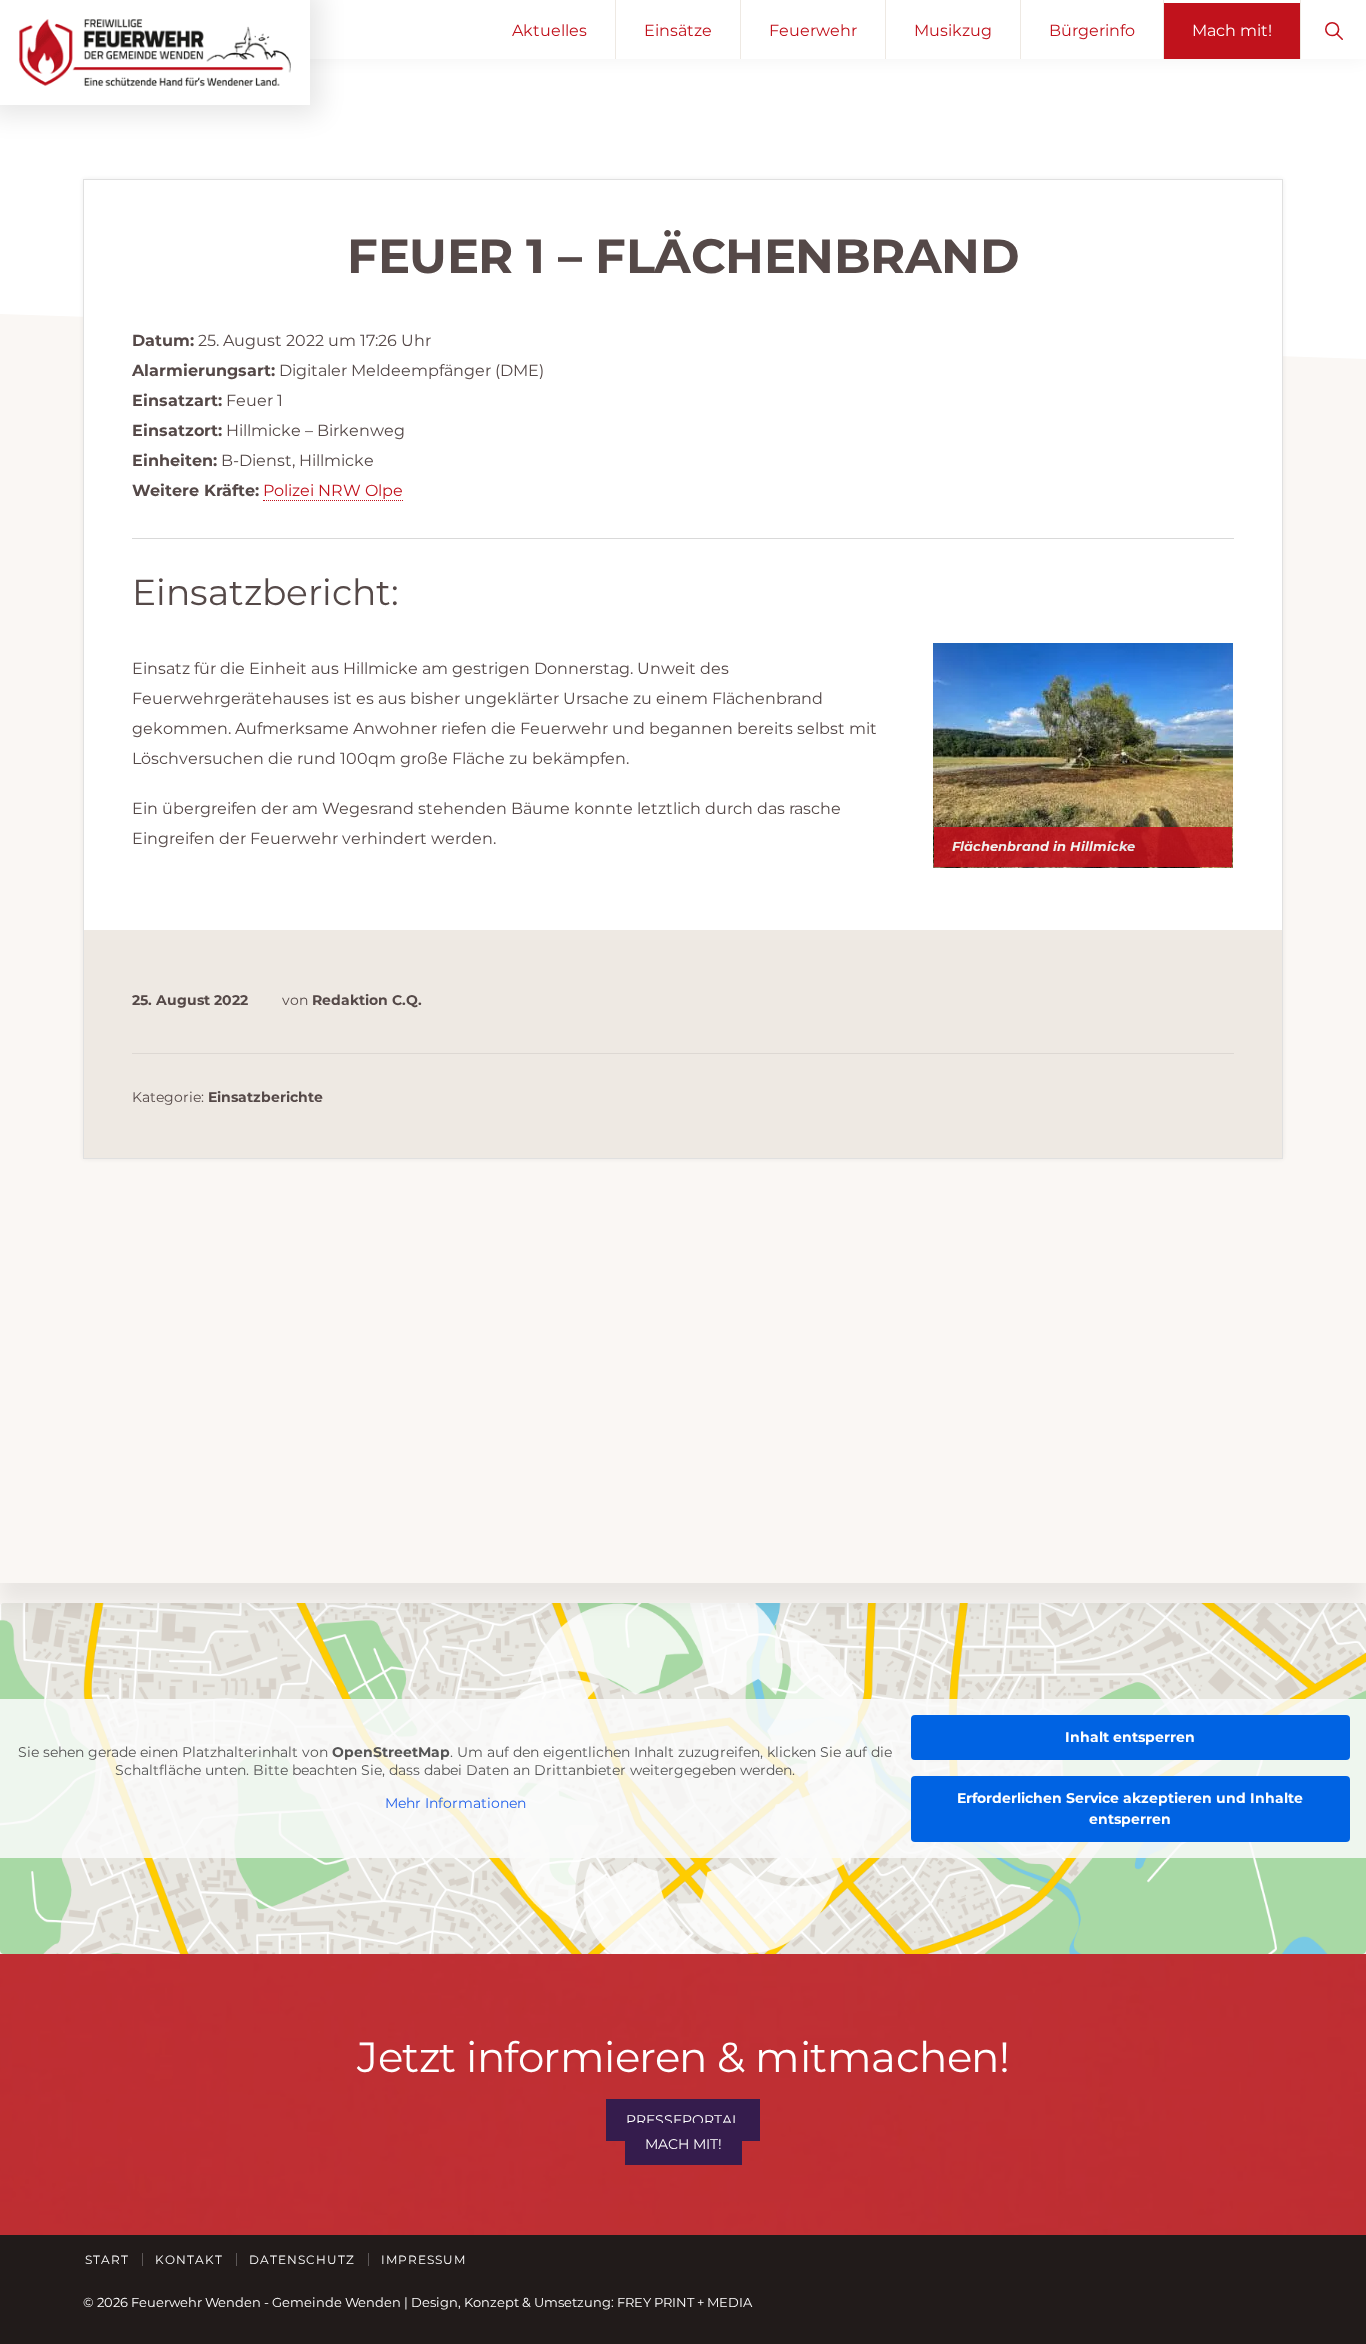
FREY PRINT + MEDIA (684, 2302)
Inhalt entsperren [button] (1130, 1737)
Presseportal (683, 2120)
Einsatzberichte (265, 1097)
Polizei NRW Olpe (333, 490)
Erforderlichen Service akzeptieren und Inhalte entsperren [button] (1130, 1808)
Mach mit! (683, 2144)
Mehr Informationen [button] (455, 1803)
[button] (1333, 29)
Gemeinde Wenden (336, 2302)
